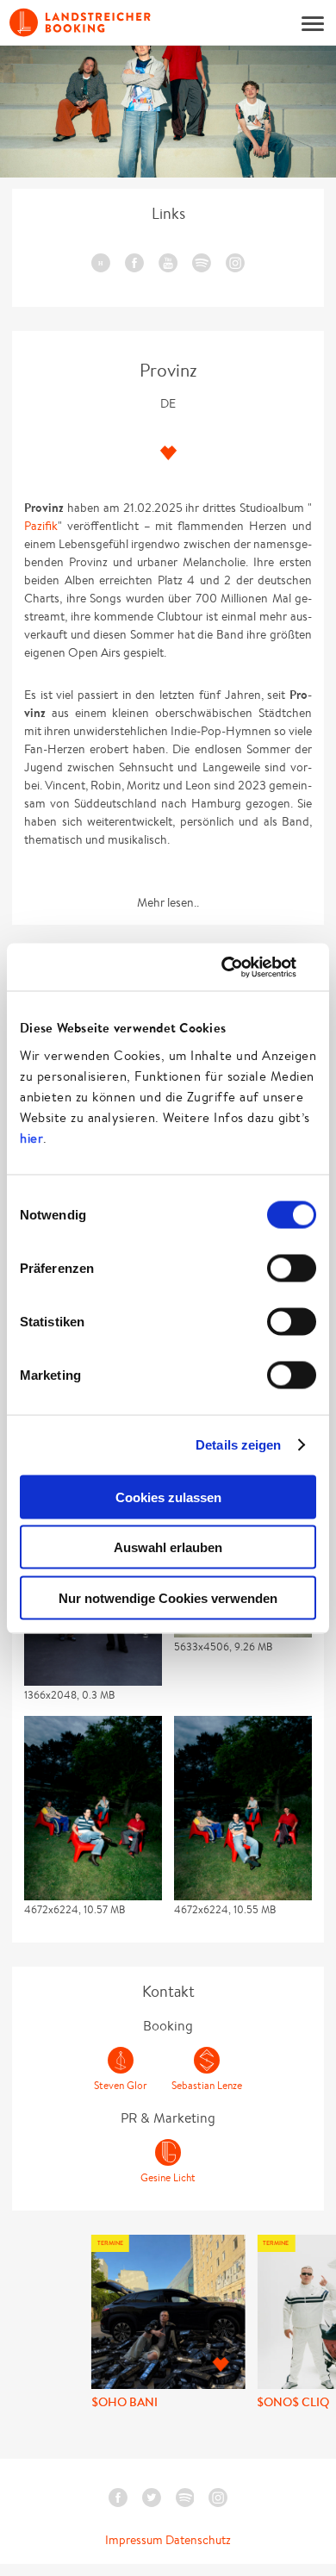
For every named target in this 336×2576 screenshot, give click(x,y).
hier (31, 1137)
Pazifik (41, 526)
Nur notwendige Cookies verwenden (168, 1597)
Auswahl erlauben (168, 1547)
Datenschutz (198, 2540)
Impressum (134, 2540)
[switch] (292, 1268)
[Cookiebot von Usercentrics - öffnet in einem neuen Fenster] (242, 967)
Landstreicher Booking (81, 22)
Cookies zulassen (168, 1497)
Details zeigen (238, 1445)
